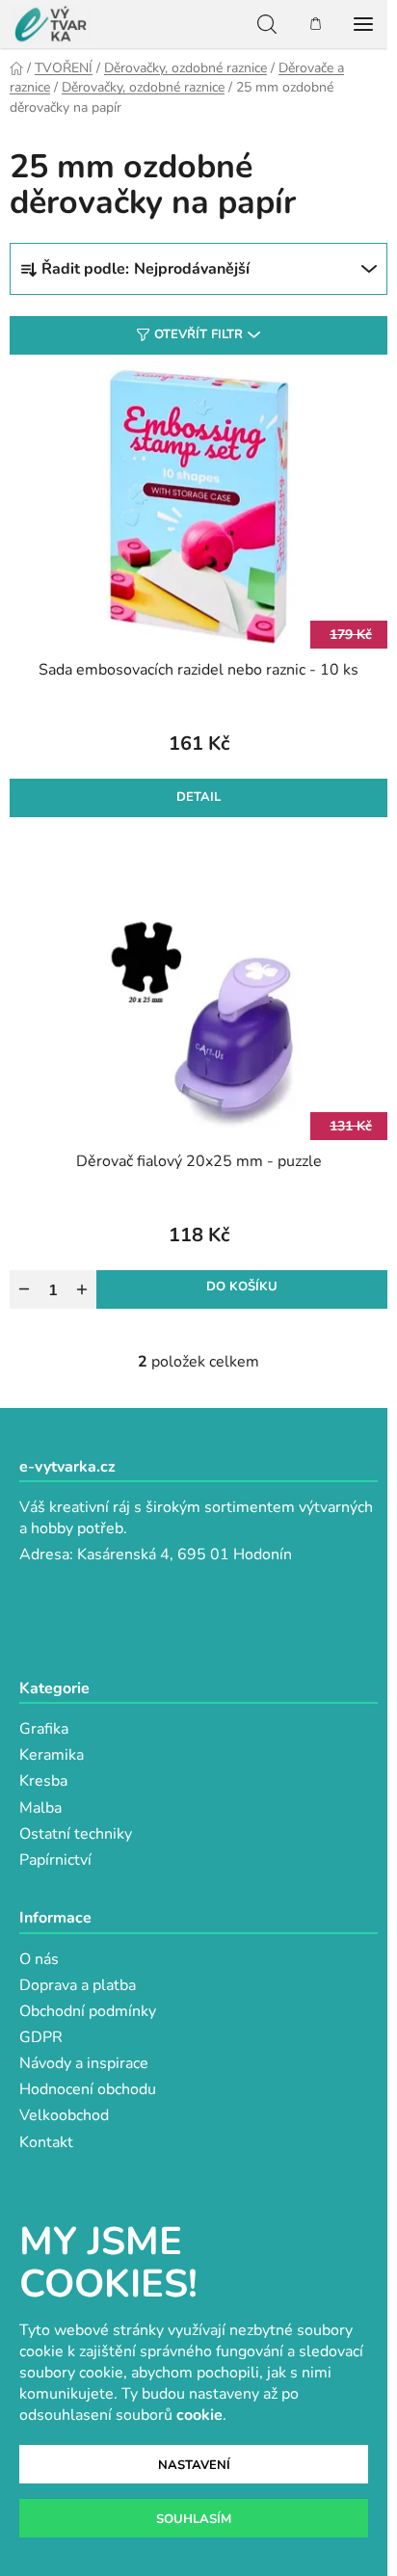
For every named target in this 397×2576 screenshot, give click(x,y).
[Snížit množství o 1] (24, 1289)
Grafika (44, 1729)
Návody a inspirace (84, 2063)
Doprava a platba (78, 1985)
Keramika (52, 1755)
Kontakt (46, 2142)
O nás (39, 1959)
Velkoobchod (64, 2115)
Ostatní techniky (76, 1834)
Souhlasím (194, 2519)
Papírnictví (55, 1860)
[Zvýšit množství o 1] (82, 1289)
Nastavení (194, 2465)
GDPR (41, 2037)
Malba (40, 1808)
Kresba (43, 1781)
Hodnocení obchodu (88, 2089)
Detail (198, 797)
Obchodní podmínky (88, 2011)
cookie (199, 2415)
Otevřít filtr (198, 334)
